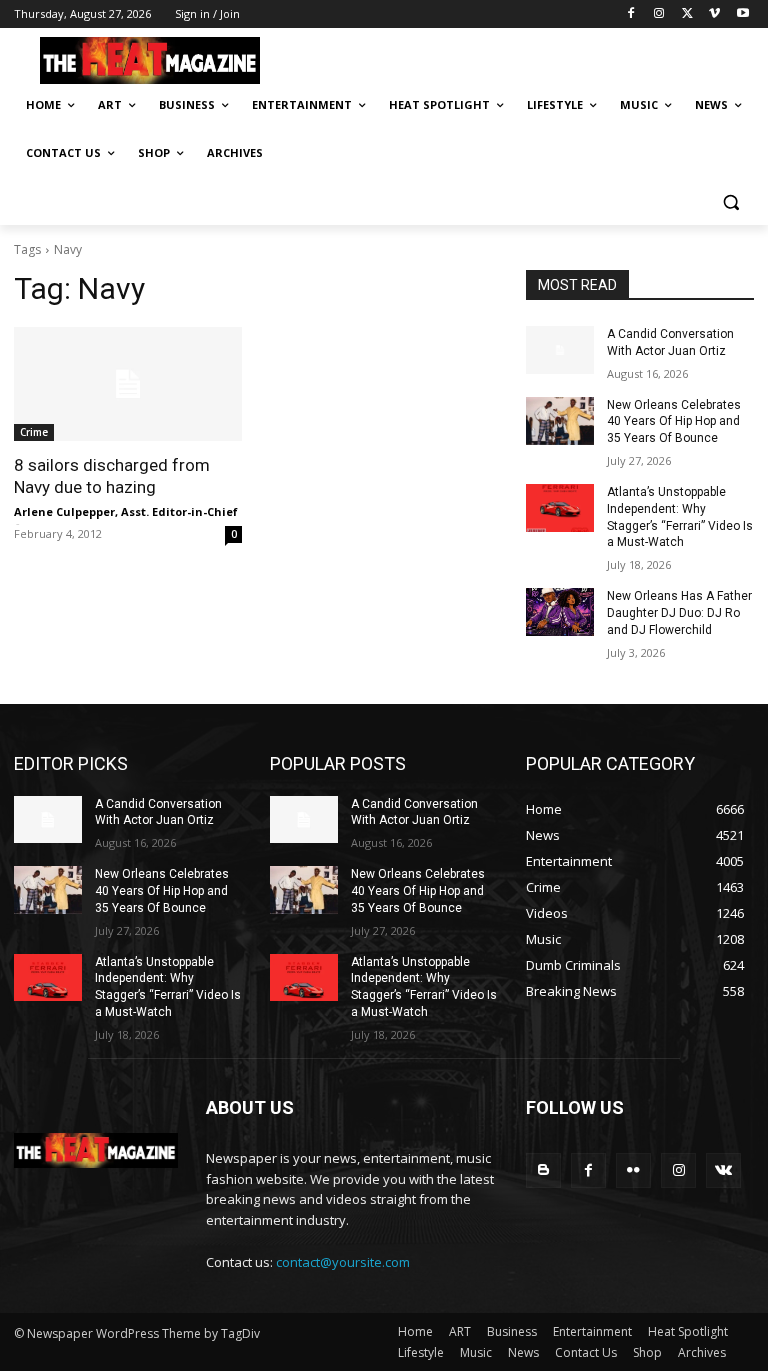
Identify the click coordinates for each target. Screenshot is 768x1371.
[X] (687, 14)
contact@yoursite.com (343, 1262)
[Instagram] (659, 14)
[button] (730, 201)
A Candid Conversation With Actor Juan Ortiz (158, 812)
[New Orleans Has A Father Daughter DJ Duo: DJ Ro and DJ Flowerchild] (560, 612)
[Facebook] (631, 14)
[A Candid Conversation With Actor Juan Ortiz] (560, 350)
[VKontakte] (723, 1170)
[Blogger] (543, 1170)
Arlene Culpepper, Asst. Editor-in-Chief (126, 511)
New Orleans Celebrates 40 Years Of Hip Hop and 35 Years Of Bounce (674, 422)
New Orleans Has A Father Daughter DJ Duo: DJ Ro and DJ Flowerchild (679, 613)
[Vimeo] (714, 14)
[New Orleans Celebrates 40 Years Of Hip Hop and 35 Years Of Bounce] (560, 421)
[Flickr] (633, 1170)
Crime (34, 432)
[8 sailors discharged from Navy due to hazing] (128, 384)
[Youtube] (742, 14)
